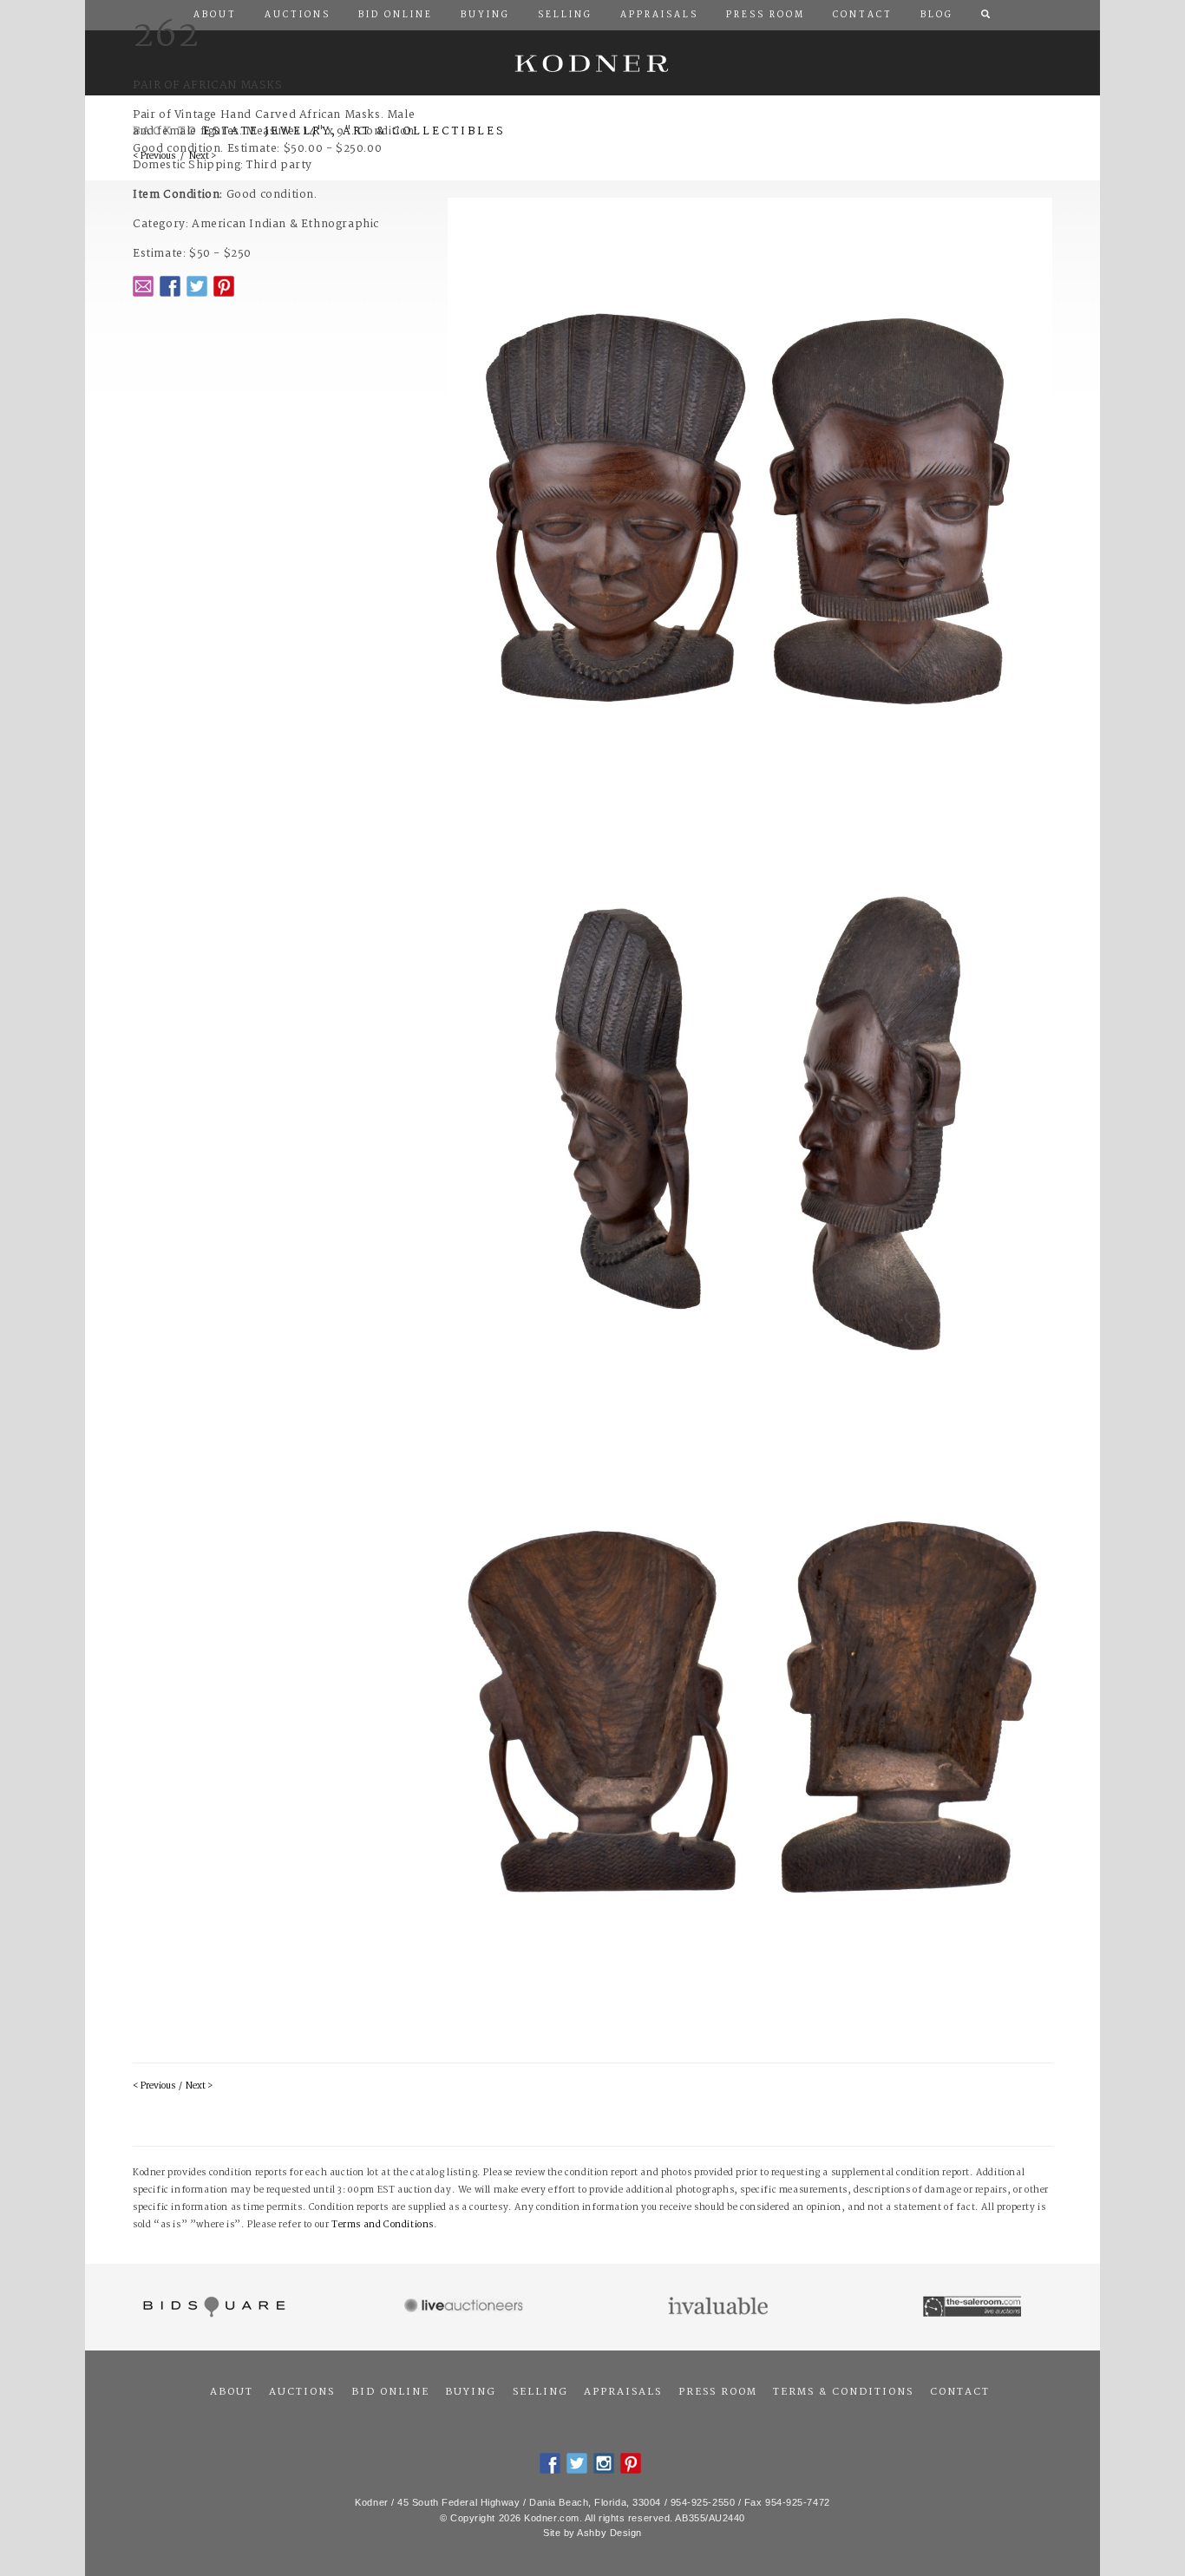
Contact (960, 2392)
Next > (199, 2086)
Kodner (592, 63)
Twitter (197, 286)
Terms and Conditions (383, 2225)
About (232, 2392)
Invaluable (720, 2307)
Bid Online (390, 2392)
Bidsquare (212, 2307)
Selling (540, 2392)
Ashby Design (609, 2533)
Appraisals (623, 2392)
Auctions (302, 2392)
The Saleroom (974, 2307)
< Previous (154, 2086)
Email (143, 286)
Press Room (718, 2392)
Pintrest (224, 286)
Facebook (170, 286)
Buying (471, 2392)
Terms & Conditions (843, 2392)
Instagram (604, 2463)
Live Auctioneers (466, 2307)
